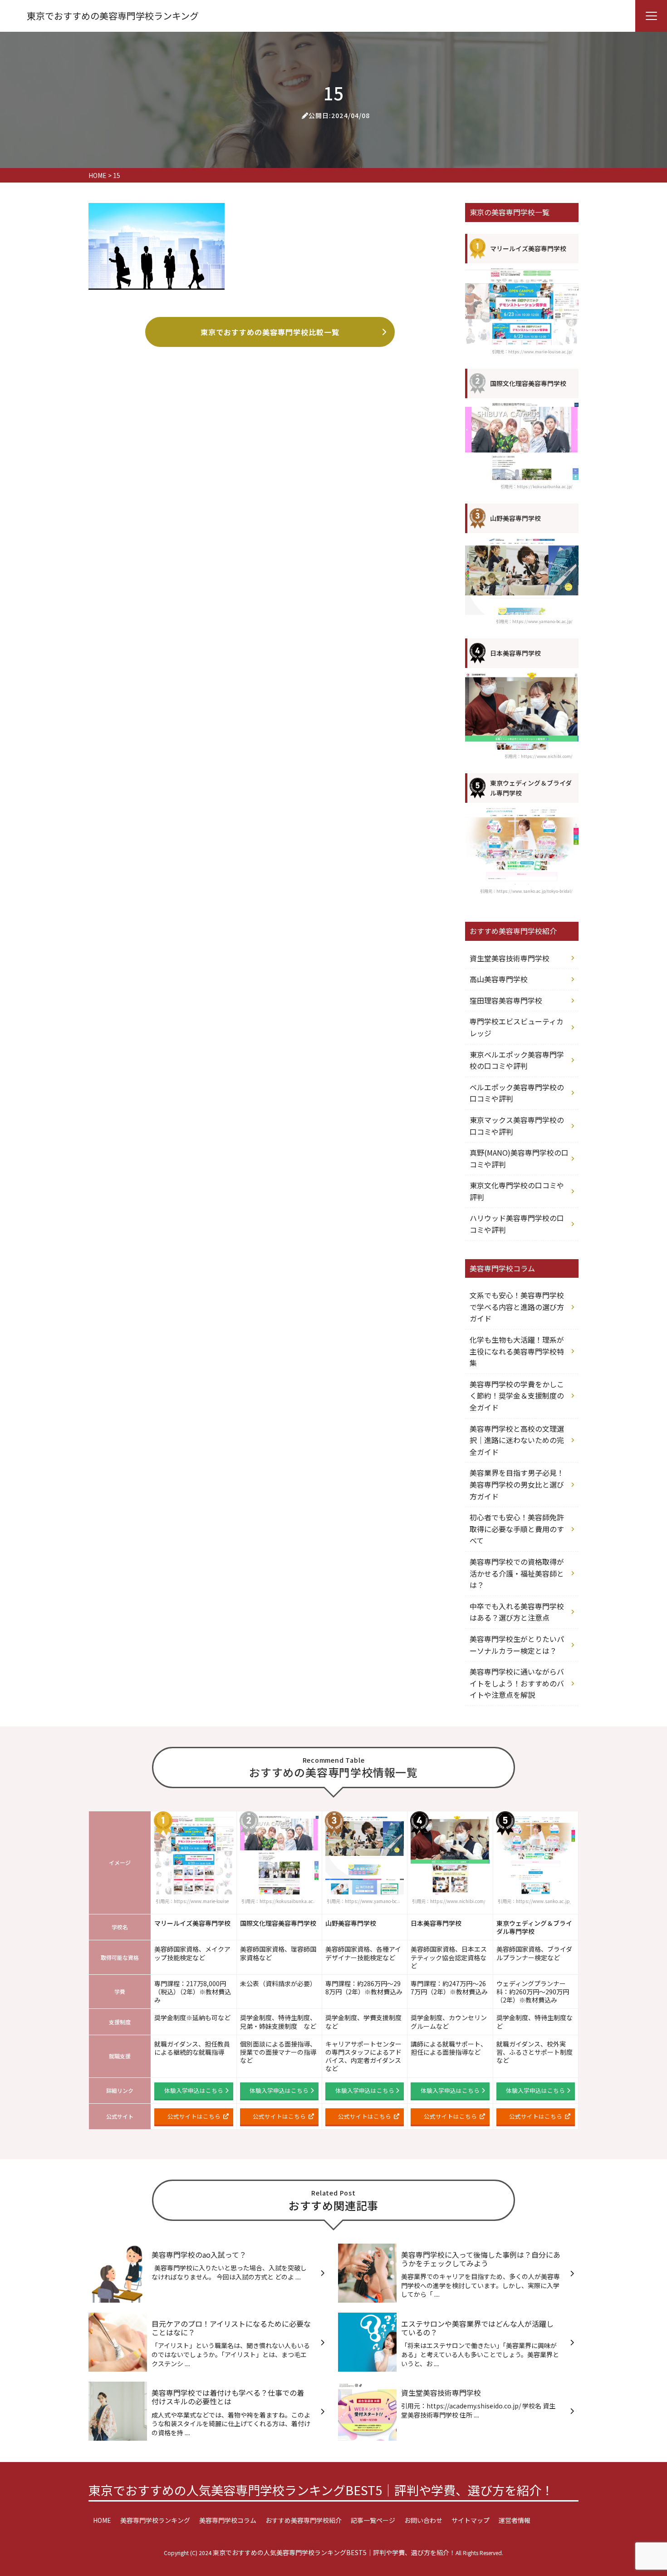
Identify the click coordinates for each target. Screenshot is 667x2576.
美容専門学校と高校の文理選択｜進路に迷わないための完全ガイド (517, 1440)
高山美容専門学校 (499, 979)
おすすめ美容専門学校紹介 (304, 2520)
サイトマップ (471, 2520)
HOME (102, 2520)
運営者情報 (515, 2520)
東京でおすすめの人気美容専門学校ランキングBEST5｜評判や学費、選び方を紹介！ (321, 2490)
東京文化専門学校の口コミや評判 (517, 1191)
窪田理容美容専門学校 (506, 1000)
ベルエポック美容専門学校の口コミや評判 (517, 1093)
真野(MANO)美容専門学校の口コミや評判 (519, 1158)
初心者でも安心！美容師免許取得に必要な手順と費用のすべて (517, 1529)
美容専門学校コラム (228, 2520)
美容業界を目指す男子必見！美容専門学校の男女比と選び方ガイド (517, 1484)
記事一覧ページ (373, 2520)
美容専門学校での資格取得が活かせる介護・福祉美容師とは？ (517, 1573)
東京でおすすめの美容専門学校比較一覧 (270, 332)
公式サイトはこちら (194, 2116)
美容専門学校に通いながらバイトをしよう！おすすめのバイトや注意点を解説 (517, 1683)
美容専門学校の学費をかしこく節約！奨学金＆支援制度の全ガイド (517, 1396)
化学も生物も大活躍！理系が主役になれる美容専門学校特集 (517, 1351)
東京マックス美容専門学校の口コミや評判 (517, 1126)
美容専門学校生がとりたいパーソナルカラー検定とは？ (517, 1645)
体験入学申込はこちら (194, 2090)
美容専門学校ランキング (155, 2520)
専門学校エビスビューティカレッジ (517, 1027)
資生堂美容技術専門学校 (510, 958)
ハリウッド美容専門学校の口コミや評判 (517, 1224)
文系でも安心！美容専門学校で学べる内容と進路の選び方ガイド (517, 1307)
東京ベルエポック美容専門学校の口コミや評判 (517, 1060)
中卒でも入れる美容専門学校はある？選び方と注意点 (517, 1612)
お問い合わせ (423, 2520)
